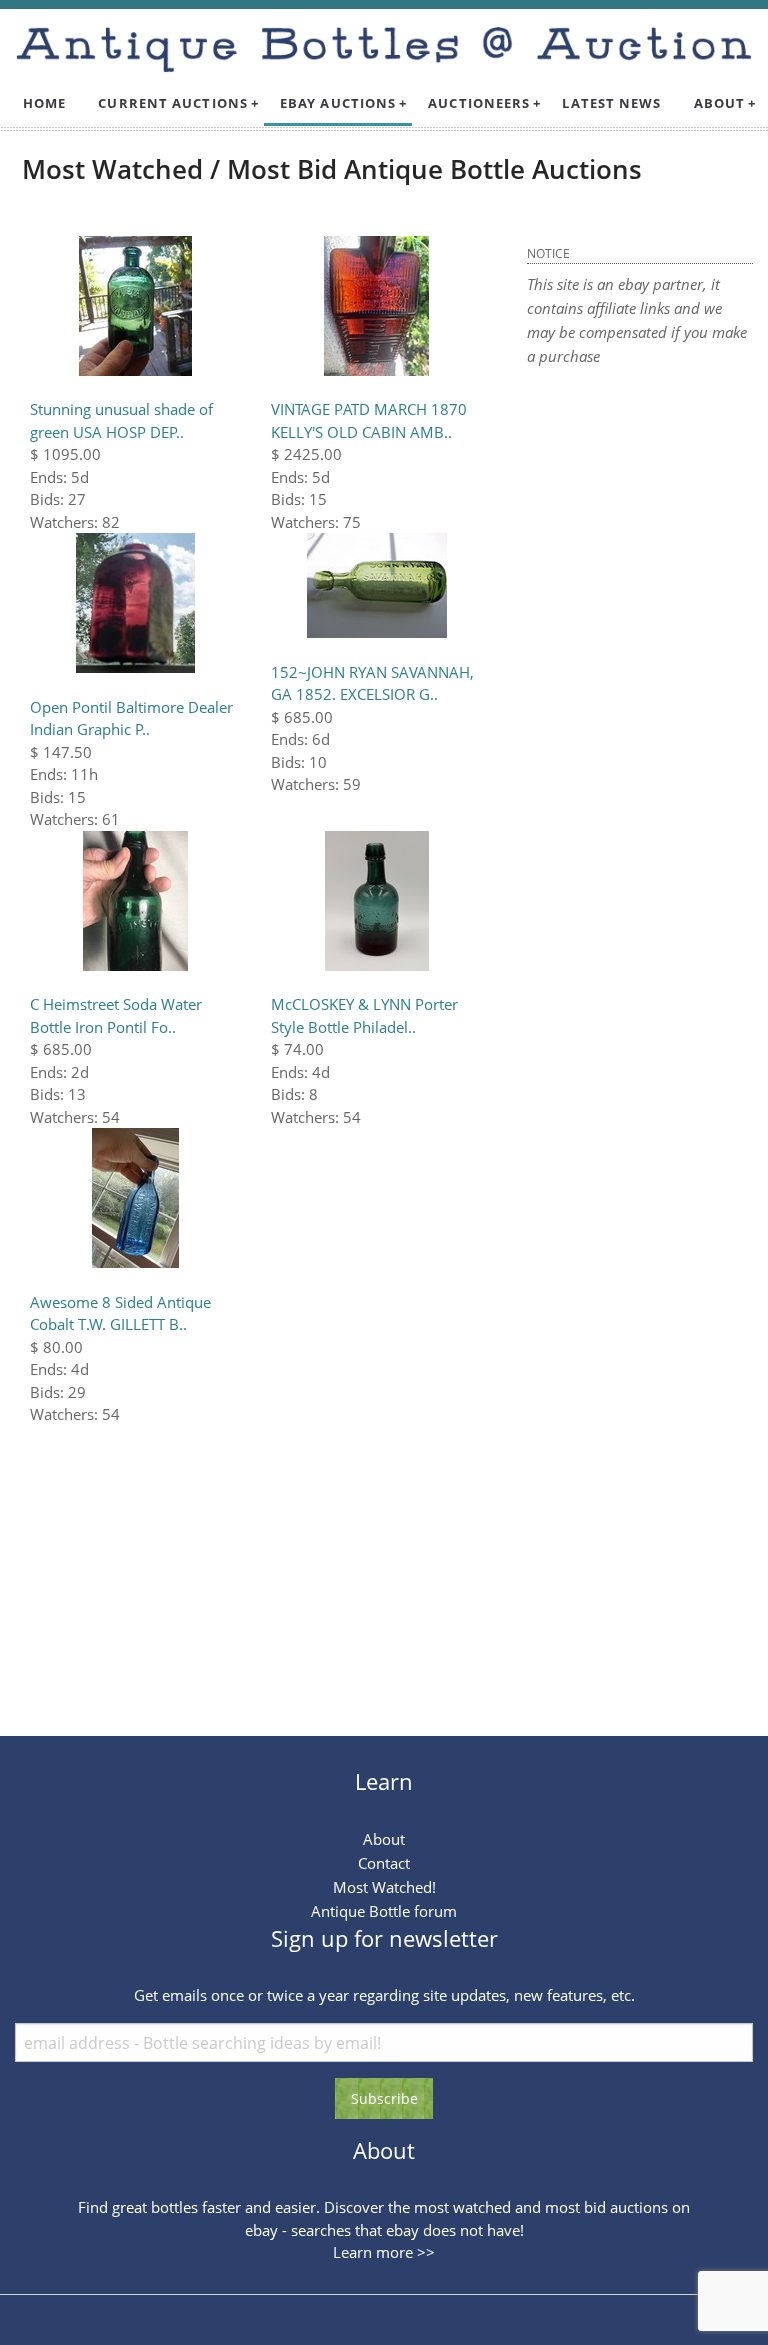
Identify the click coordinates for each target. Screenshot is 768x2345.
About (720, 103)
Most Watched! (384, 1887)
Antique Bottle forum (384, 1911)
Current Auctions (173, 103)
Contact (384, 1863)
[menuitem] (44, 103)
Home (44, 103)
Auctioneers (479, 103)
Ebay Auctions (338, 103)
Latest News (611, 103)
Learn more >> (384, 2252)
